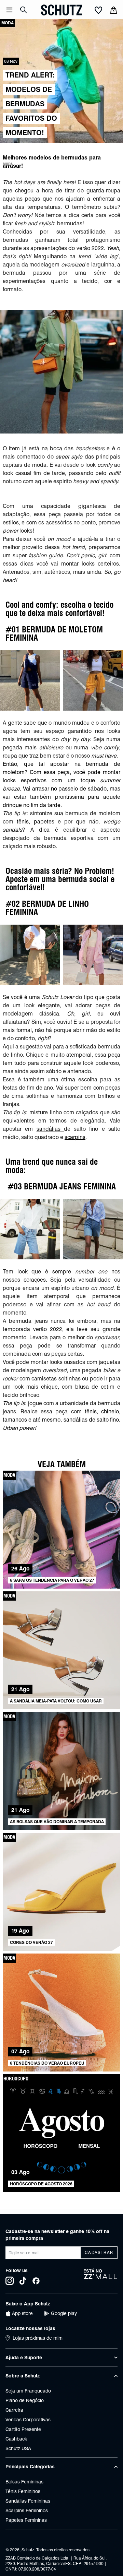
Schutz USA (18, 2448)
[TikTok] (23, 2281)
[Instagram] (10, 2281)
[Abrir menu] (9, 10)
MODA (8, 164)
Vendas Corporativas (28, 2420)
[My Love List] (98, 11)
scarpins (75, 1137)
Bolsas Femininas (24, 2482)
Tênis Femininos (23, 2491)
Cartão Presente (23, 2429)
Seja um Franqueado (28, 2391)
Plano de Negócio (25, 2400)
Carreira (14, 2410)
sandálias (50, 1129)
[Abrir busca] (24, 10)
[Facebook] (36, 2281)
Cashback (16, 2439)
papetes (46, 822)
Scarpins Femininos (27, 2510)
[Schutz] (61, 10)
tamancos (16, 1420)
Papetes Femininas (26, 2520)
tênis (23, 822)
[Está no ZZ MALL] (101, 2277)
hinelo (111, 1411)
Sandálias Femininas (28, 2501)
